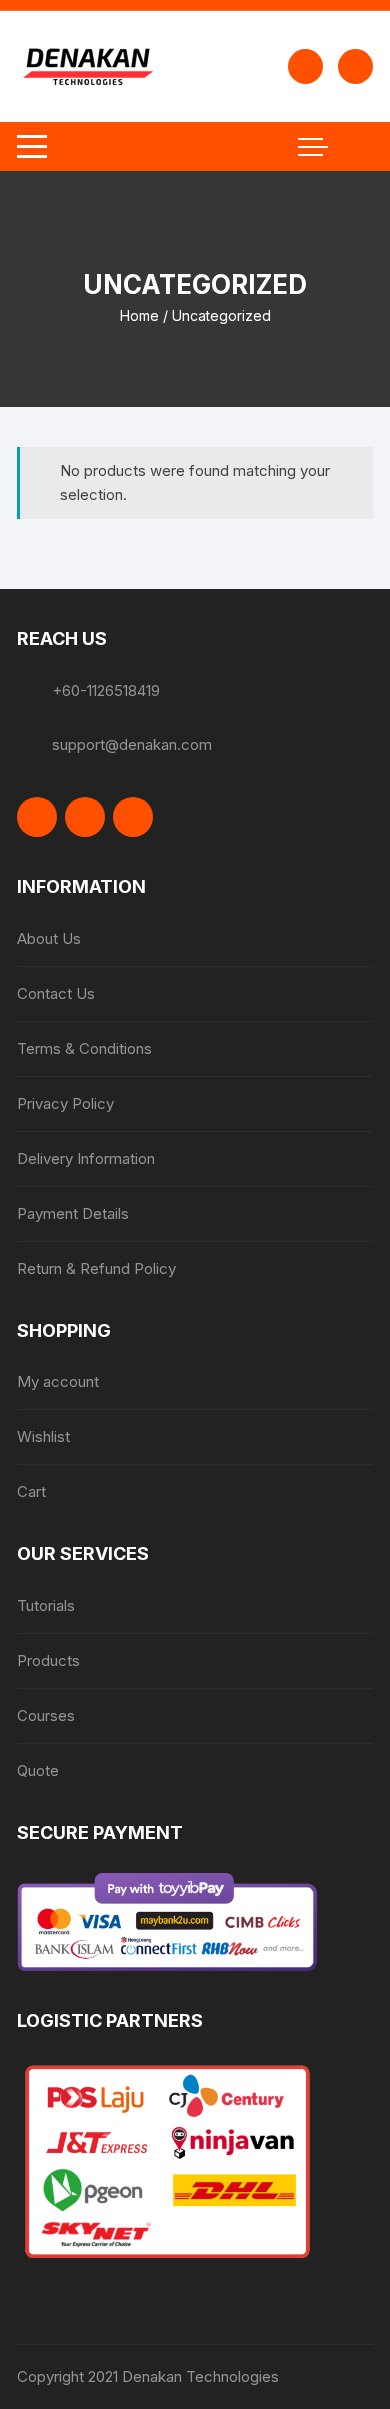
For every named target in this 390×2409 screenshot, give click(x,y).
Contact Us (56, 993)
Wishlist (43, 1436)
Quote (38, 1770)
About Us (49, 938)
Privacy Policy (65, 1103)
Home (139, 315)
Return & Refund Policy (96, 1268)
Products (48, 1660)
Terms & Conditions (84, 1048)
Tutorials (46, 1605)
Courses (46, 1715)
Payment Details (73, 1213)
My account (58, 1381)
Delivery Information (86, 1158)
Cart (31, 1491)
